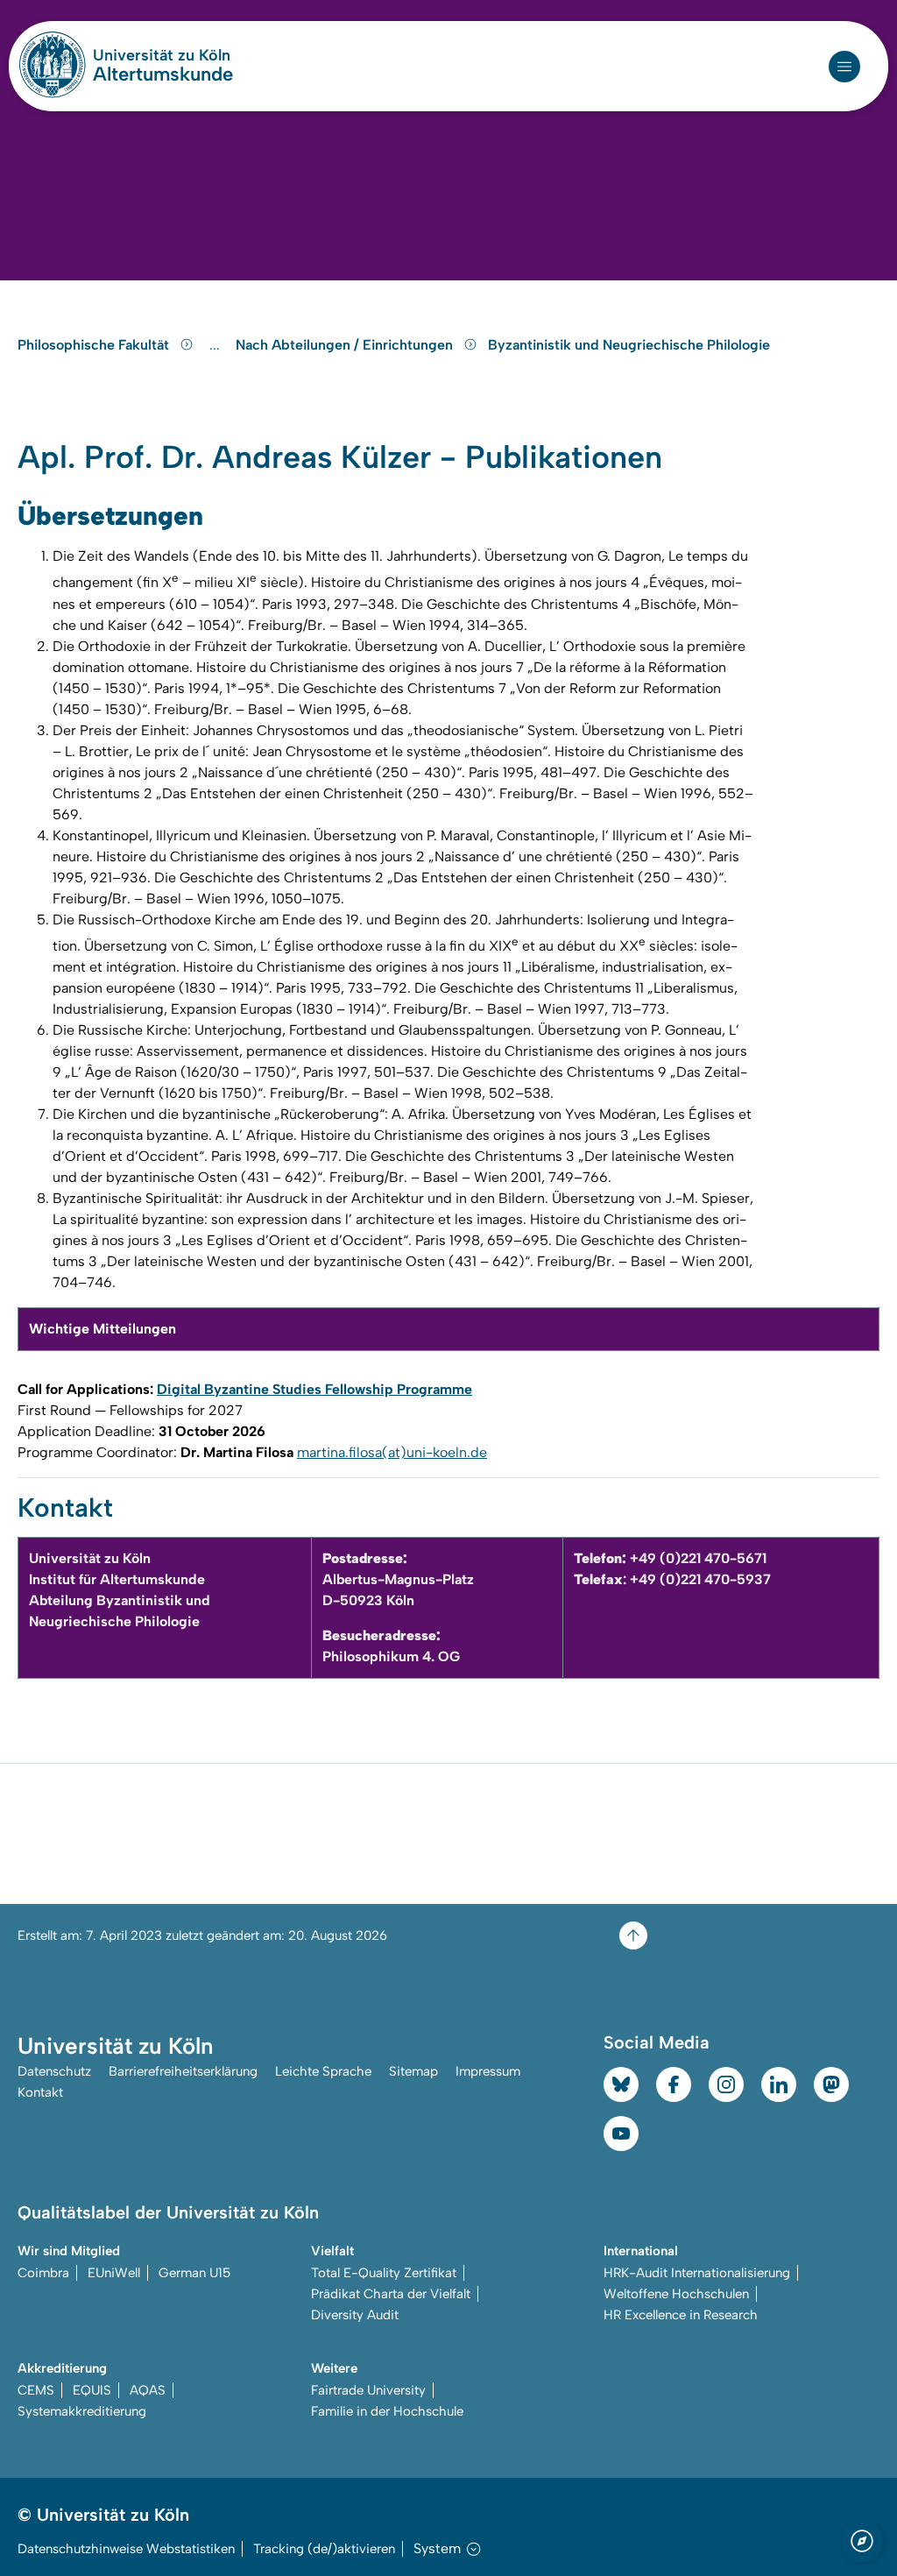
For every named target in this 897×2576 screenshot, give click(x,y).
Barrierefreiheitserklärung (183, 2071)
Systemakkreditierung (82, 2411)
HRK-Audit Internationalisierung (697, 2273)
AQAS (148, 2390)
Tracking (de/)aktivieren (324, 2549)
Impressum (488, 2071)
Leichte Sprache (323, 2071)
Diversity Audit (355, 2315)
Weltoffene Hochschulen (676, 2294)
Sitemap (413, 2071)
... (217, 345)
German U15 (194, 2273)
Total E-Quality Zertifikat (384, 2273)
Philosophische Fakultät (95, 345)
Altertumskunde (163, 74)
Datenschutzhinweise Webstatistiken (126, 2549)
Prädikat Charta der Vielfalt (391, 2294)
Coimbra (43, 2273)
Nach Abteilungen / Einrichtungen (346, 345)
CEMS (36, 2390)
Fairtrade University (368, 2390)
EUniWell (114, 2273)
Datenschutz (54, 2071)
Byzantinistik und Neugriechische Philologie (629, 345)
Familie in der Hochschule (387, 2411)
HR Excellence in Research (681, 2315)
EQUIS (92, 2390)
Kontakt (40, 2092)
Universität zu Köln (163, 55)
